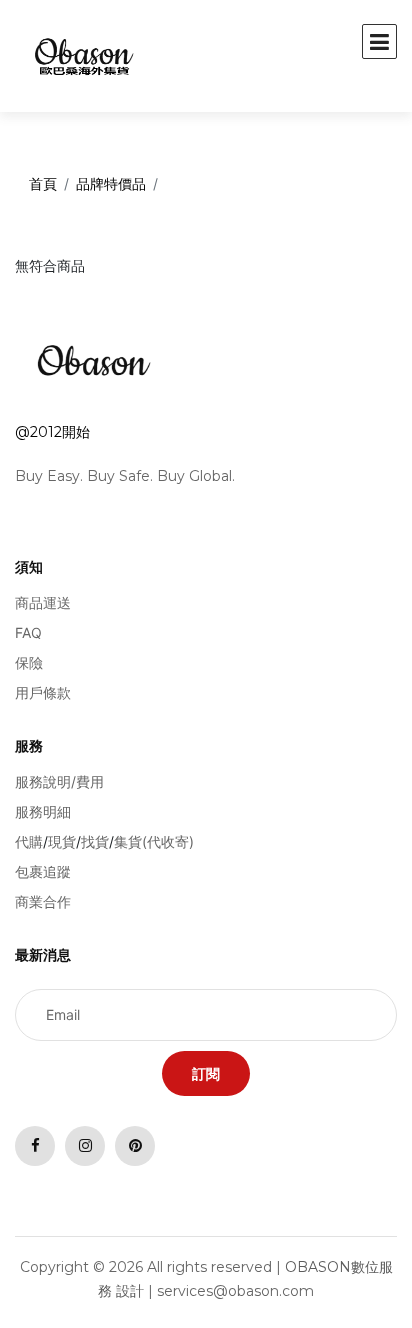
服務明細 (43, 811)
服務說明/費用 (59, 781)
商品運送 (43, 602)
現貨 (62, 841)
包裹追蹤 (43, 871)
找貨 (95, 841)
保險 (29, 662)
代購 (29, 841)
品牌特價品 (111, 183)
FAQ (28, 632)
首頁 (43, 183)
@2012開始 (52, 432)
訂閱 (206, 1073)
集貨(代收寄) (154, 841)
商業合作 (43, 901)
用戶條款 (43, 692)
